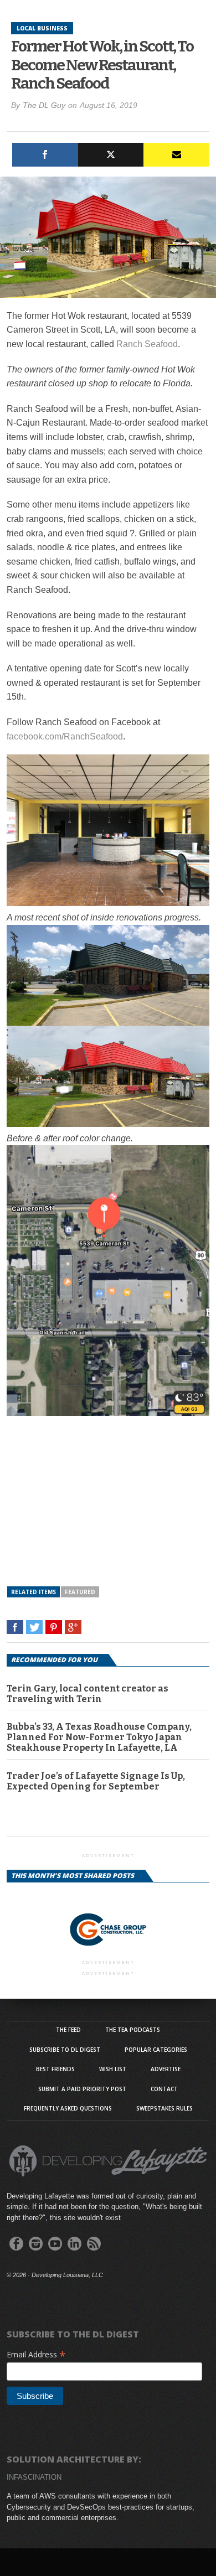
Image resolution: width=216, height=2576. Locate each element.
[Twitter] (111, 155)
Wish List (113, 2069)
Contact (164, 2089)
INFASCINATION (34, 2477)
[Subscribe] (176, 155)
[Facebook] (45, 155)
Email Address (36, 2354)
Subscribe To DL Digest (65, 2050)
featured (80, 1592)
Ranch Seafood (147, 344)
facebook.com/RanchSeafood (65, 736)
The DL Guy (44, 105)
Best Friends (55, 2069)
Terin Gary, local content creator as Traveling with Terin (88, 1694)
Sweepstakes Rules (164, 2108)
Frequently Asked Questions (68, 2108)
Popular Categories (156, 2050)
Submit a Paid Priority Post (82, 2089)
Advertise (166, 2069)
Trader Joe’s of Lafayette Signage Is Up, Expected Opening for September (96, 1781)
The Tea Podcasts (133, 2030)
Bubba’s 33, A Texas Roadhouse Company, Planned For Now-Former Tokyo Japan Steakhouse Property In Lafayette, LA (99, 1737)
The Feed (68, 2030)
